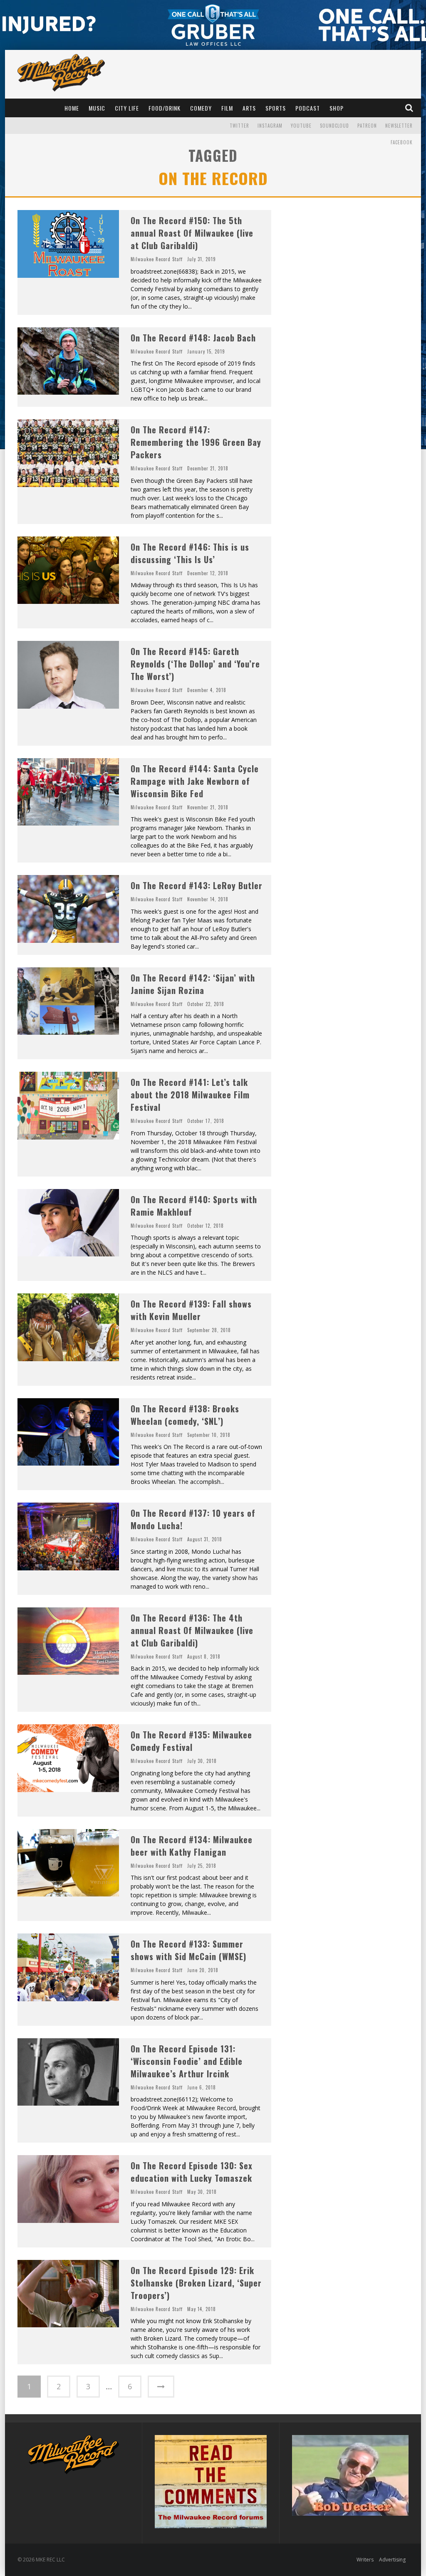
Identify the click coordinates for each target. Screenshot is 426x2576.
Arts (249, 108)
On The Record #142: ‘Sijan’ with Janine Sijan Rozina (193, 984)
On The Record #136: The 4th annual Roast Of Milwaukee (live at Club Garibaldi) (192, 1630)
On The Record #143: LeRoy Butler (197, 885)
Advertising (392, 2560)
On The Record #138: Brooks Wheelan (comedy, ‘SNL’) (185, 1415)
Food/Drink (165, 108)
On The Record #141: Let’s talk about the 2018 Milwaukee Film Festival (190, 1095)
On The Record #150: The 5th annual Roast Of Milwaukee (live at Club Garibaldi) (192, 233)
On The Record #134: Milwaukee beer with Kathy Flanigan (192, 1846)
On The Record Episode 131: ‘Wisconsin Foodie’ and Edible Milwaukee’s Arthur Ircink (187, 2061)
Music (97, 108)
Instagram (270, 126)
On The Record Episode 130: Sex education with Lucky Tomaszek (192, 2172)
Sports (276, 108)
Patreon (367, 126)
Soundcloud (334, 126)
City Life (127, 108)
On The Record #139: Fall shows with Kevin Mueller (191, 1310)
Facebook (402, 142)
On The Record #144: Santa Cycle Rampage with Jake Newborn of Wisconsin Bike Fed (195, 781)
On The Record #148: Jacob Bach (193, 338)
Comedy (201, 108)
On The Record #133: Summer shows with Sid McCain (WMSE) (188, 1950)
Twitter (239, 126)
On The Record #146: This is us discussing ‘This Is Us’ (190, 553)
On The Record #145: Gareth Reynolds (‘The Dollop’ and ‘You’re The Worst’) (195, 664)
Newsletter (399, 126)
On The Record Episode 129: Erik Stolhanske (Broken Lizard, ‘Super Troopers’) (196, 2283)
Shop (337, 108)
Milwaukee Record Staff (157, 259)
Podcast (308, 108)
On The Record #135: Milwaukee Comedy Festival (191, 1741)
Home (72, 108)
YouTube (301, 126)
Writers (365, 2560)
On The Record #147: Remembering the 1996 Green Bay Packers (196, 442)
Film (227, 108)
